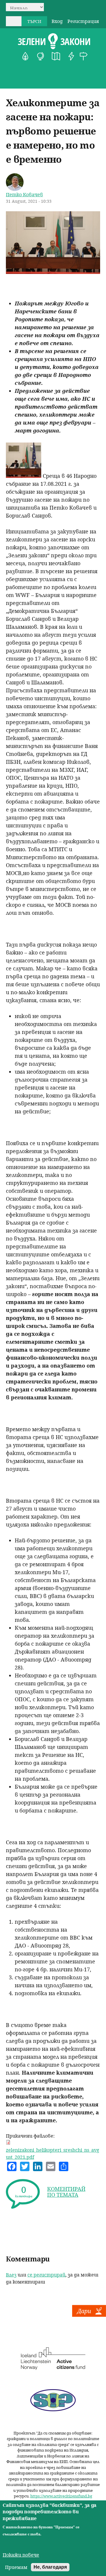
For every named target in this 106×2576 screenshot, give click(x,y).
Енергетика (71, 56)
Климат (41, 56)
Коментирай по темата (66, 2192)
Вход (57, 21)
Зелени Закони (54, 41)
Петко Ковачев (24, 194)
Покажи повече (21, 2555)
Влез (11, 2275)
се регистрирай (46, 2275)
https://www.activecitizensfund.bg (61, 2496)
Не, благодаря (50, 2567)
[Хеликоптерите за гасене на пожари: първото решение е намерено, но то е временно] (53, 272)
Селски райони (84, 56)
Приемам (16, 2567)
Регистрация (83, 21)
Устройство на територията (56, 56)
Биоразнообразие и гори (25, 56)
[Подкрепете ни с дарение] (89, 2315)
